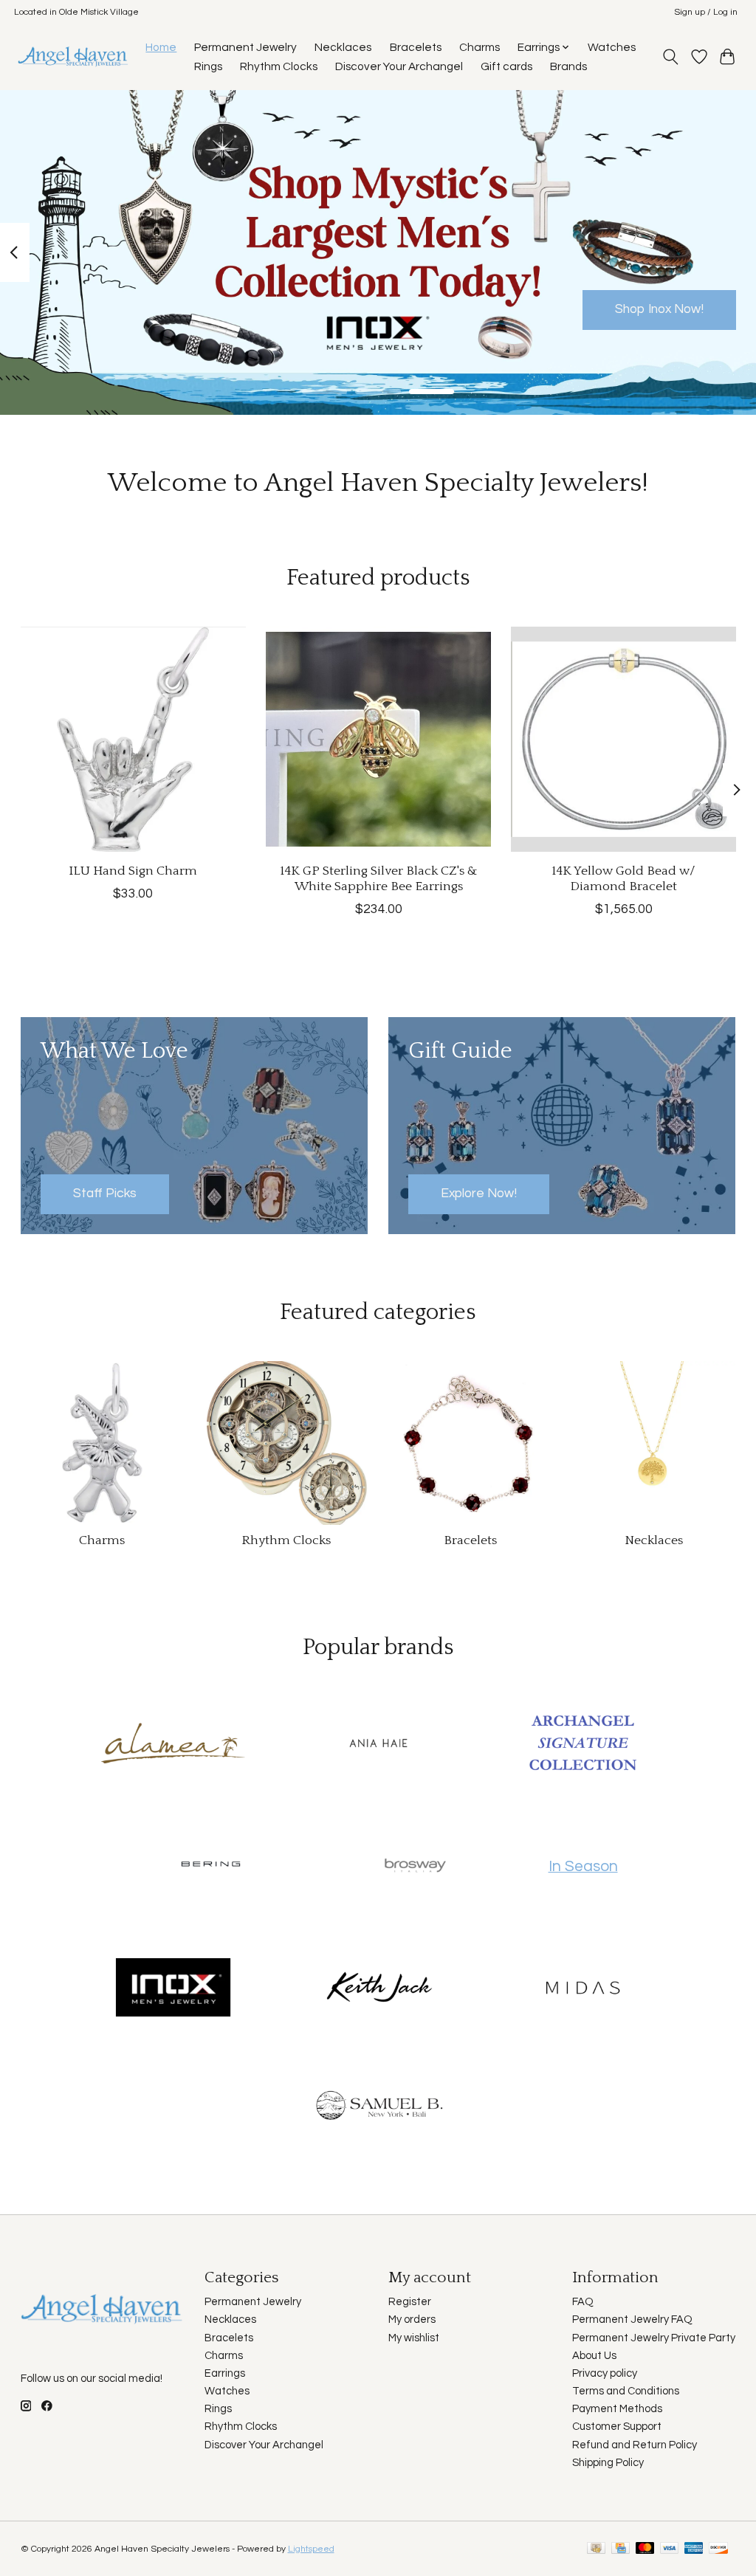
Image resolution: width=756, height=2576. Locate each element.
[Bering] (210, 1867)
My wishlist (414, 2338)
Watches (612, 47)
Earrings (225, 2373)
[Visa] (670, 2549)
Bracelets (416, 47)
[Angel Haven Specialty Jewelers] (73, 56)
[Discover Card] (718, 2549)
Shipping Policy (608, 2463)
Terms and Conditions (626, 2391)
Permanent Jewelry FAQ (632, 2320)
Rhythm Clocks (279, 66)
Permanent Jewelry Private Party (654, 2338)
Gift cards (506, 66)
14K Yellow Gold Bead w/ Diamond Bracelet (623, 879)
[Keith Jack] (378, 1988)
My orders (412, 2320)
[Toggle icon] (670, 57)
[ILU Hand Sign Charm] (133, 739)
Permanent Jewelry (245, 47)
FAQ (583, 2302)
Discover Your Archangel (399, 66)
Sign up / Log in (706, 12)
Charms (480, 47)
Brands (568, 66)
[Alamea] (173, 1744)
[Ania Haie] (378, 1744)
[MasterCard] (645, 2549)
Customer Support (617, 2427)
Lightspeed (311, 2549)
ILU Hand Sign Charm (133, 871)
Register (410, 2302)
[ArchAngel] (583, 1744)
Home (161, 47)
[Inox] (173, 1988)
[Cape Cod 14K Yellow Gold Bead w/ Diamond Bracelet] (623, 739)
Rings (208, 66)
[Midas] (583, 1988)
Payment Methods (617, 2409)
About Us (594, 2356)
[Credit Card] (621, 2549)
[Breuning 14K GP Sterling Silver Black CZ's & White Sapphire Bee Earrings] (378, 739)
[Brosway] (416, 1867)
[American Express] (694, 2549)
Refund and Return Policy (635, 2445)
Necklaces (343, 47)
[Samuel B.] (378, 2111)
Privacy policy (605, 2373)
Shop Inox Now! (659, 309)
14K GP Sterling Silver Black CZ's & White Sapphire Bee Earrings (378, 879)
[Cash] (596, 2549)
